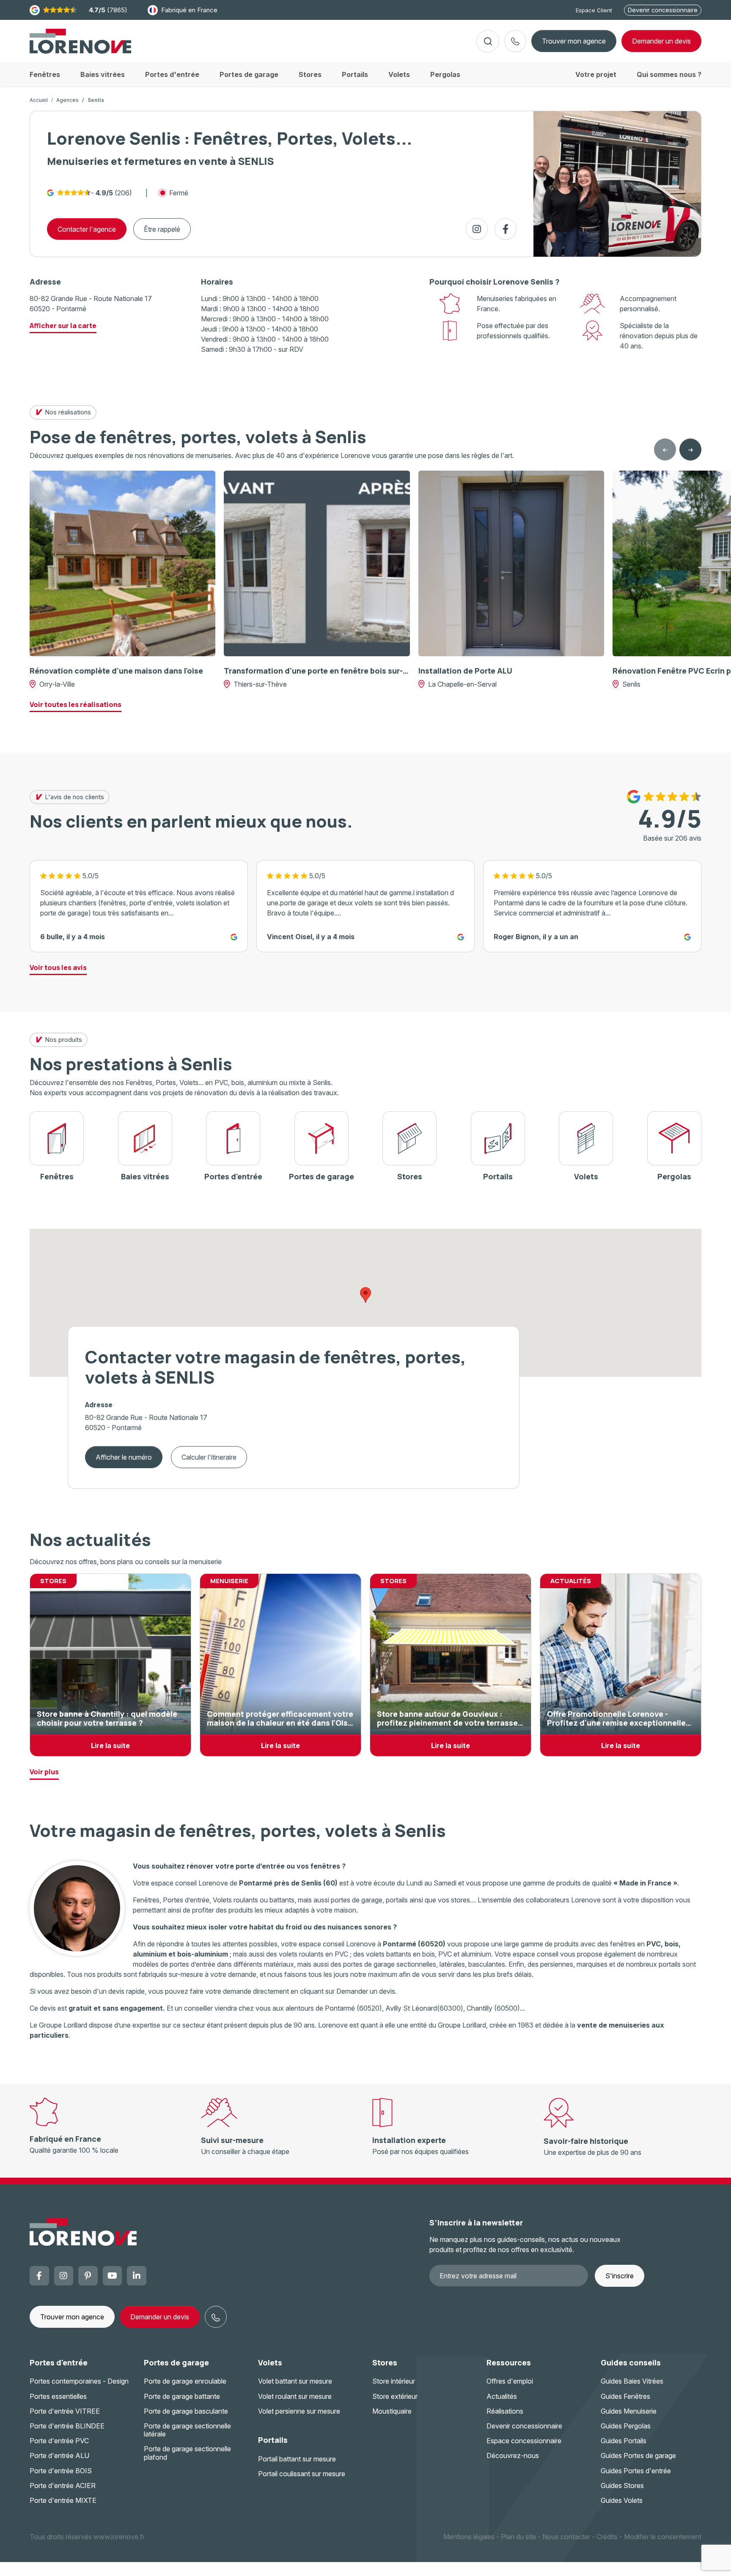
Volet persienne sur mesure (299, 2411)
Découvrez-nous (513, 2455)
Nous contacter (566, 2537)
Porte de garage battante (182, 2396)
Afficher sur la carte (63, 326)
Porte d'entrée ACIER (63, 2486)
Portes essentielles (58, 2396)
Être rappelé (162, 229)
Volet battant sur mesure (295, 2381)
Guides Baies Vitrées (632, 2381)
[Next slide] (690, 449)
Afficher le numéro (124, 1457)
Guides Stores (622, 2486)
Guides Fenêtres (625, 2396)
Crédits (607, 2537)
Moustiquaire (392, 2411)
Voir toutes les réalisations (76, 704)
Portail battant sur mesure (297, 2459)
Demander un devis (160, 2317)
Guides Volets (622, 2500)
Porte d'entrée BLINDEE (67, 2426)
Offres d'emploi (510, 2381)
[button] (365, 1295)
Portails (273, 2440)
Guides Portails (624, 2441)
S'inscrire (620, 2276)
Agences (67, 100)
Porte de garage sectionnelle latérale (187, 2430)
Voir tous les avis (58, 967)
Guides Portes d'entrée (636, 2471)
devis (661, 41)
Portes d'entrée (59, 2362)
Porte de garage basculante (186, 2411)
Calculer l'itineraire (209, 1457)
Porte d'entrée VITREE (65, 2411)
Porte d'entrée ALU (59, 2455)
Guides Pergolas (626, 2426)
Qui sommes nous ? (669, 74)
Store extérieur (395, 2396)
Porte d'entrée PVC (59, 2441)
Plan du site (518, 2537)
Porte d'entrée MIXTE (63, 2500)
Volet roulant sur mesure (295, 2396)
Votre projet (596, 74)
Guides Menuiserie (629, 2411)
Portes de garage (176, 2362)
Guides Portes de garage (638, 2455)
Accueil (39, 100)
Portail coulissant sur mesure (302, 2474)
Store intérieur (394, 2381)
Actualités (502, 2396)
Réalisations (505, 2411)
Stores (385, 2362)
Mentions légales (469, 2537)
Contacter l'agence (87, 229)
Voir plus (44, 1772)
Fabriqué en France (189, 10)
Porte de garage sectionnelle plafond (187, 2453)
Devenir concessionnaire (663, 10)
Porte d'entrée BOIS (61, 2471)
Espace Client (594, 10)
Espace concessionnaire (524, 2441)
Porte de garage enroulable (185, 2381)
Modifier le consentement (663, 2537)
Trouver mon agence (574, 41)
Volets (270, 2362)
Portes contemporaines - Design (79, 2381)
